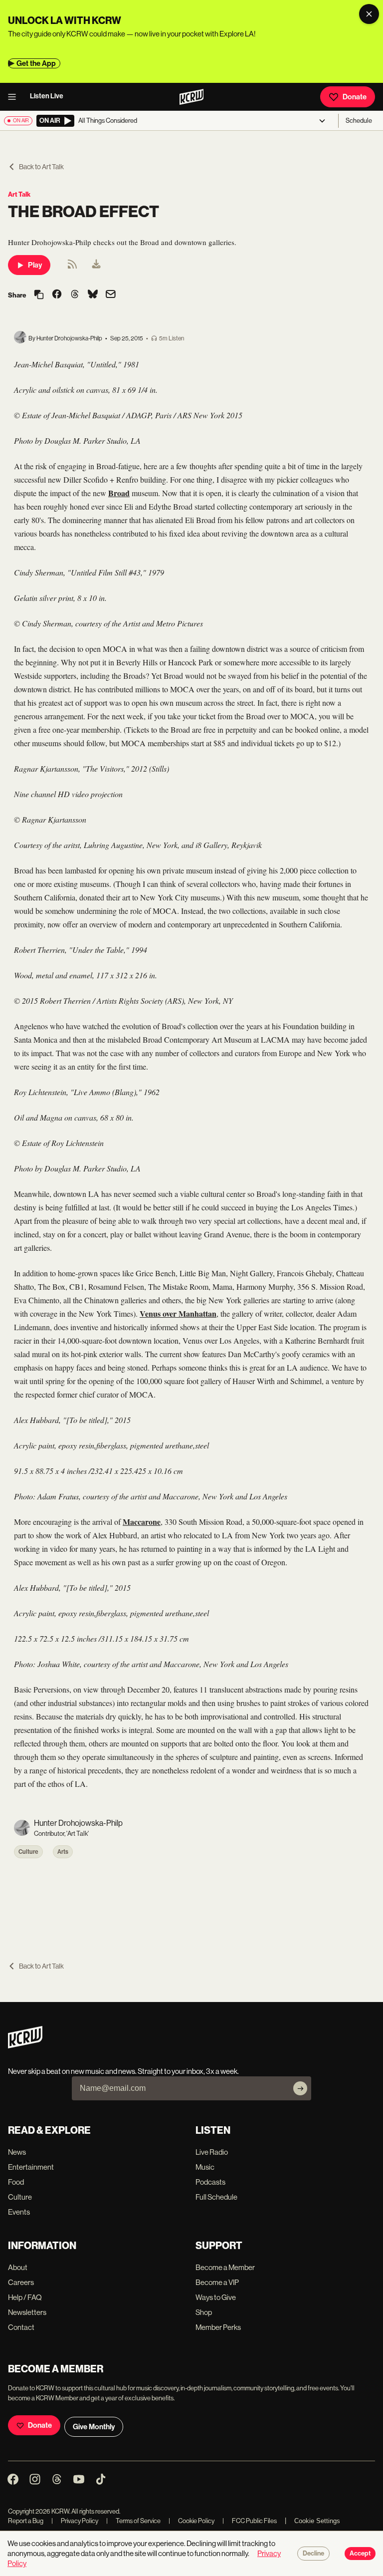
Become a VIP (217, 2282)
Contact (21, 2327)
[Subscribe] (300, 2088)
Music (205, 2167)
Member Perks (218, 2327)
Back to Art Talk (41, 167)
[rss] (72, 267)
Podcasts (210, 2182)
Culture (28, 1852)
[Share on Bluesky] (93, 295)
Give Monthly (94, 2427)
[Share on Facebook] (57, 295)
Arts (63, 1852)
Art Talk (19, 194)
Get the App (36, 63)
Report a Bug (26, 2521)
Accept (360, 2554)
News (17, 2152)
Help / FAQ (25, 2297)
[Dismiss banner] (369, 14)
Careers (21, 2282)
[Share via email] (111, 295)
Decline (313, 2554)
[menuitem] (96, 265)
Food (16, 2182)
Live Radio (212, 2152)
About (18, 2267)
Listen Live (47, 96)
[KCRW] (25, 2046)
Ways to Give (216, 2297)
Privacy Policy (75, 2521)
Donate (355, 97)
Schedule (359, 121)
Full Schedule (216, 2197)
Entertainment (31, 2167)
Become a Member (225, 2267)
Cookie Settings (317, 2521)
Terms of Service (133, 2521)
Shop (204, 2312)
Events (19, 2212)
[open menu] (15, 97)
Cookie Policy (191, 2521)
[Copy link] (39, 295)
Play (35, 265)
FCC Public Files (250, 2521)
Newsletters (27, 2312)
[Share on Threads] (75, 295)
